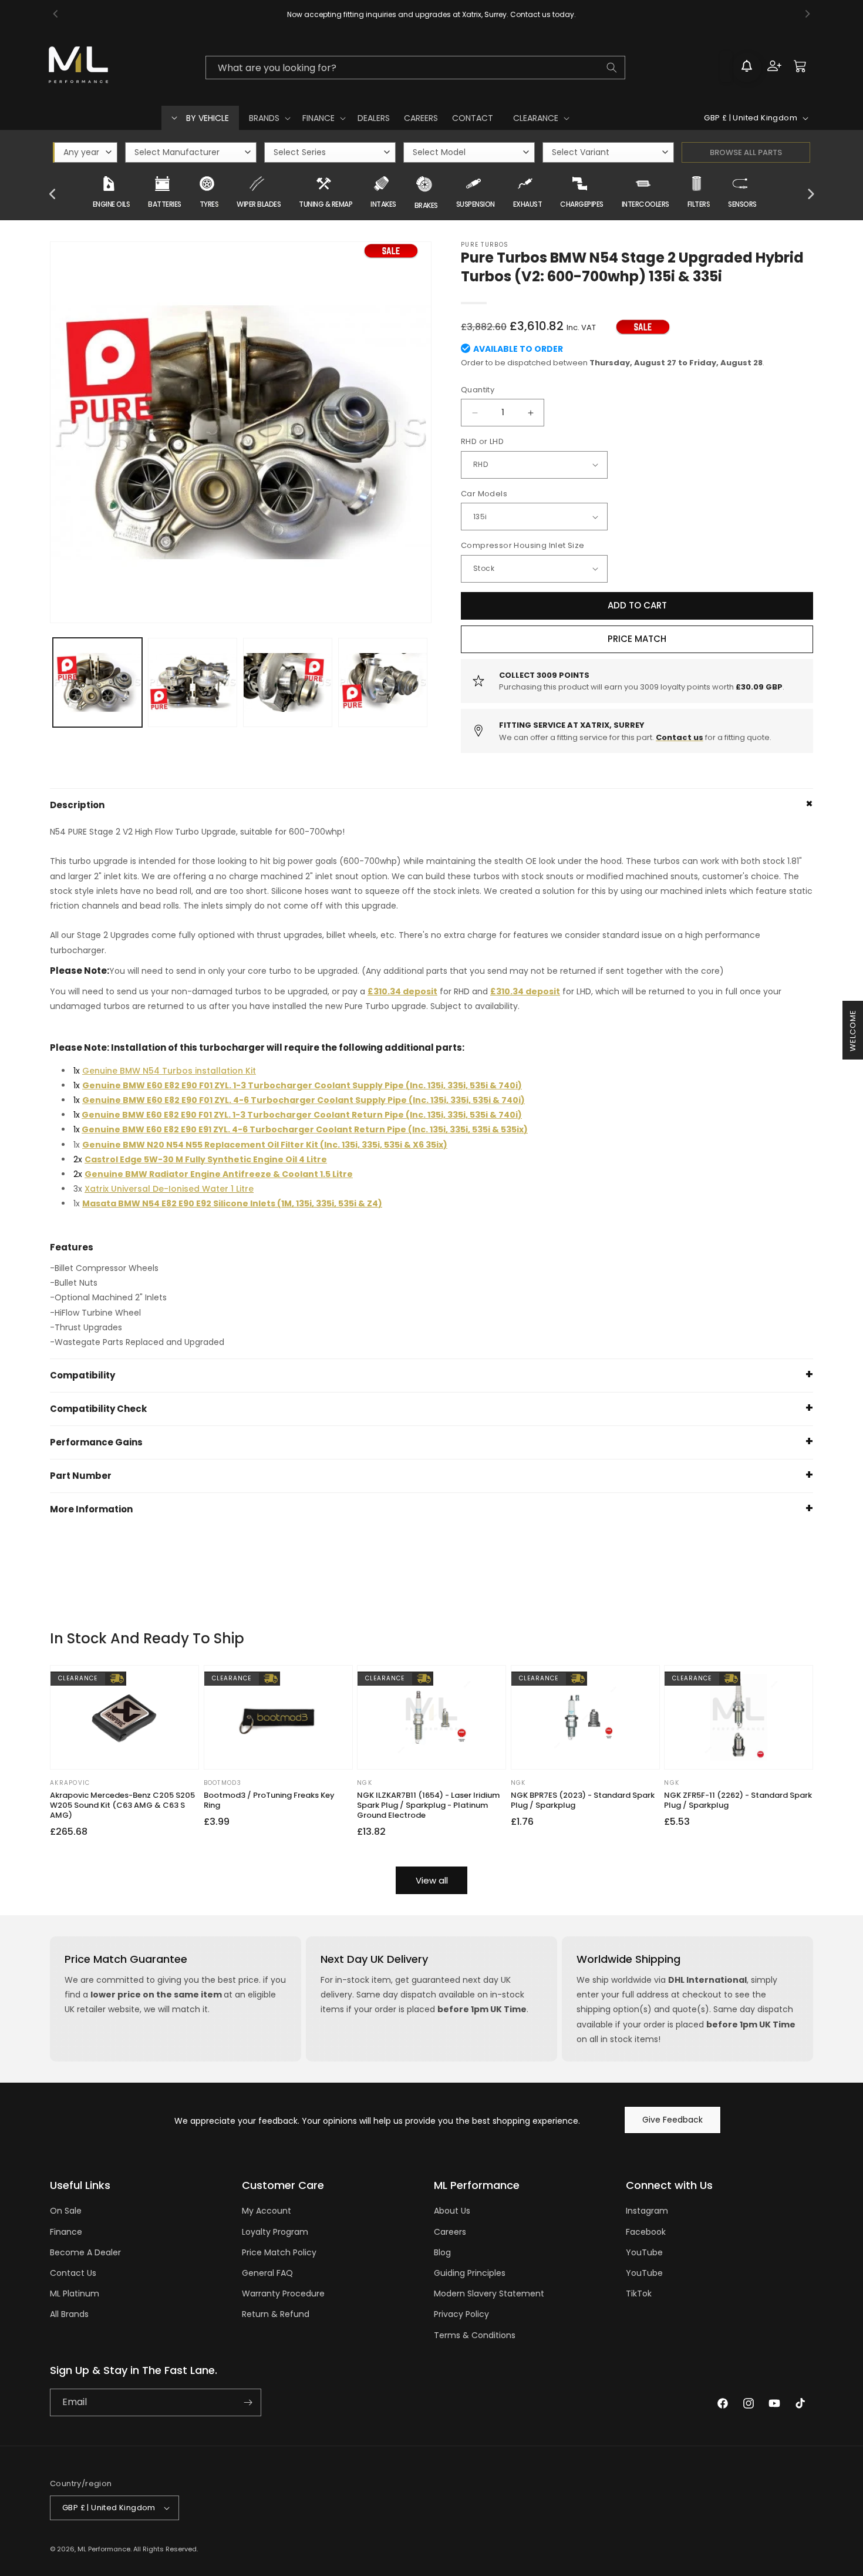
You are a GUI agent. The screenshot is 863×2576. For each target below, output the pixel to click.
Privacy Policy (461, 2314)
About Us (452, 2211)
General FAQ (267, 2273)
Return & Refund (276, 2314)
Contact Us (73, 2273)
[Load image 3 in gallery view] (288, 682)
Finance (66, 2232)
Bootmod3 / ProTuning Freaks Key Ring (269, 1801)
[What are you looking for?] (612, 68)
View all (432, 1880)
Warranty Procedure (283, 2293)
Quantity (478, 390)
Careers (450, 2232)
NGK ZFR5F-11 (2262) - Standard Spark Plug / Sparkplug (738, 1801)
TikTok (639, 2293)
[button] (269, 118)
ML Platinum (75, 2293)
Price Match (637, 639)
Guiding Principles (470, 2273)
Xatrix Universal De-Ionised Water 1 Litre (169, 1189)
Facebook (646, 2232)
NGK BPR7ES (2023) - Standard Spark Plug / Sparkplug (583, 1801)
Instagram (647, 2211)
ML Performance (104, 2549)
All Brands (69, 2314)
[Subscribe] (248, 2402)
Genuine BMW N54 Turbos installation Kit (169, 1071)
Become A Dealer (85, 2252)
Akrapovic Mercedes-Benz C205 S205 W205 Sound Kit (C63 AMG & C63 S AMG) (122, 1806)
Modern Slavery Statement (489, 2293)
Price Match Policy (279, 2252)
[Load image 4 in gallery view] (383, 682)
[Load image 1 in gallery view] (97, 682)
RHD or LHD (482, 441)
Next (810, 194)
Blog (442, 2252)
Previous (53, 194)
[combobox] (415, 68)
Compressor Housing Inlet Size (523, 545)
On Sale (66, 2211)
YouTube (644, 2252)
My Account (267, 2211)
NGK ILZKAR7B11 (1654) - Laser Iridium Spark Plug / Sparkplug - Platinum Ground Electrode (428, 1806)
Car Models (484, 494)
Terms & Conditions (475, 2335)
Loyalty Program (275, 2232)
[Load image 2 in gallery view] (193, 682)
